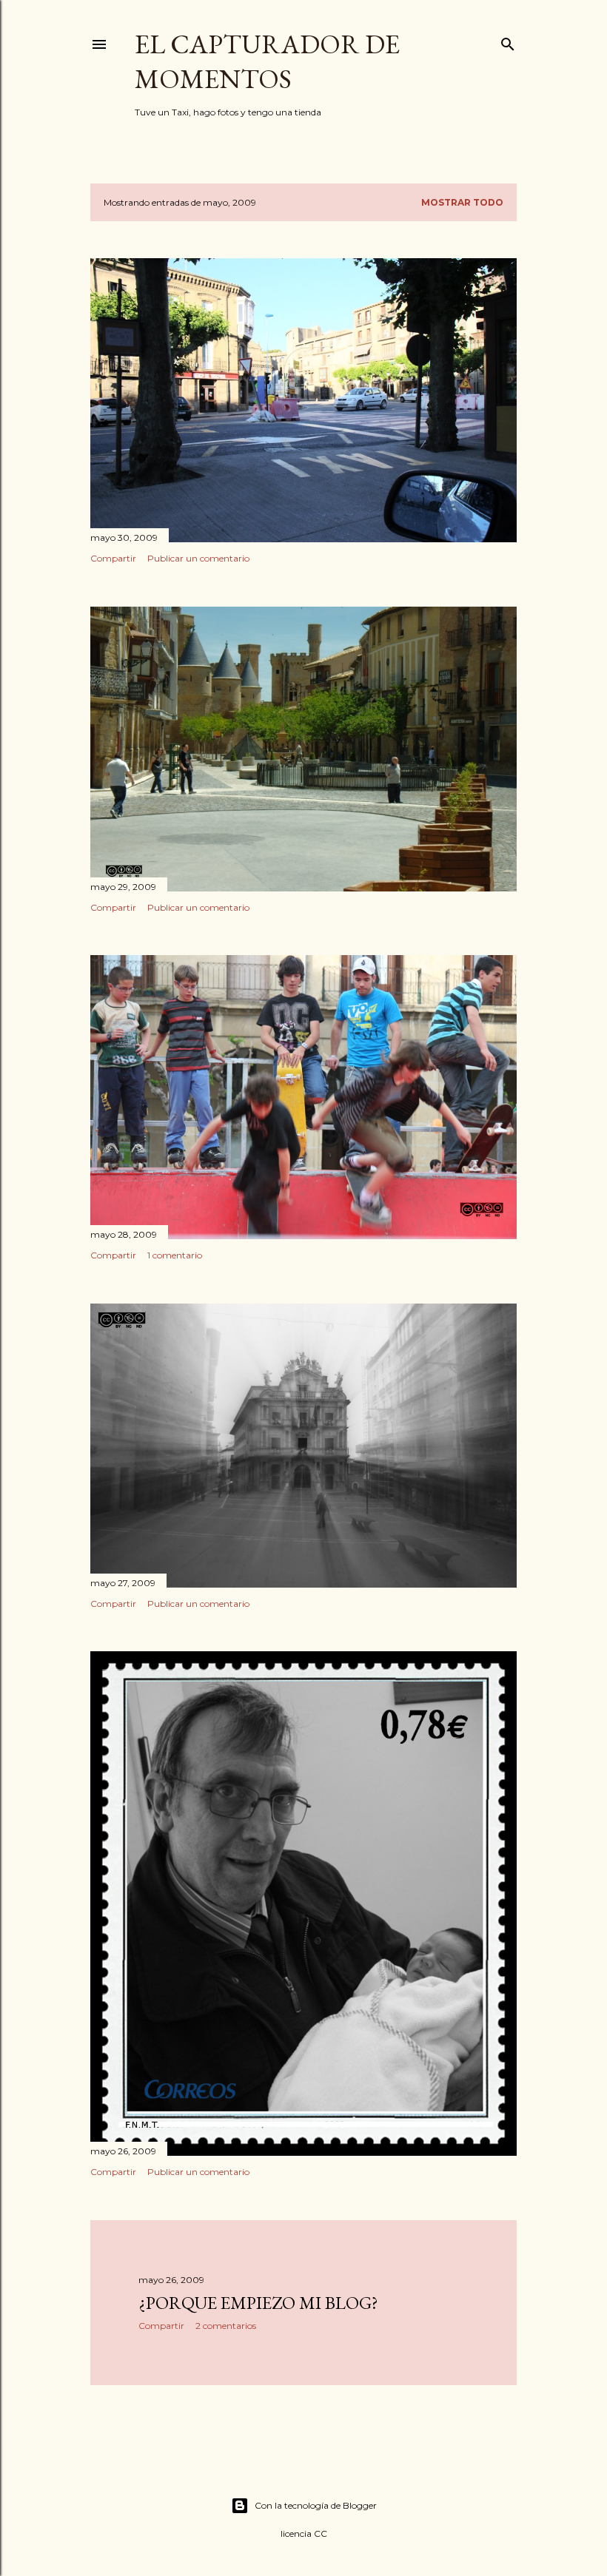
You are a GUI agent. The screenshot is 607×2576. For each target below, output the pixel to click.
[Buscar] (508, 41)
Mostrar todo (462, 202)
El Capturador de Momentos (267, 61)
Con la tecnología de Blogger (316, 2505)
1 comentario (175, 1255)
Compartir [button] (113, 558)
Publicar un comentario (198, 558)
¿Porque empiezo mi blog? (258, 2303)
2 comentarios (226, 2326)
